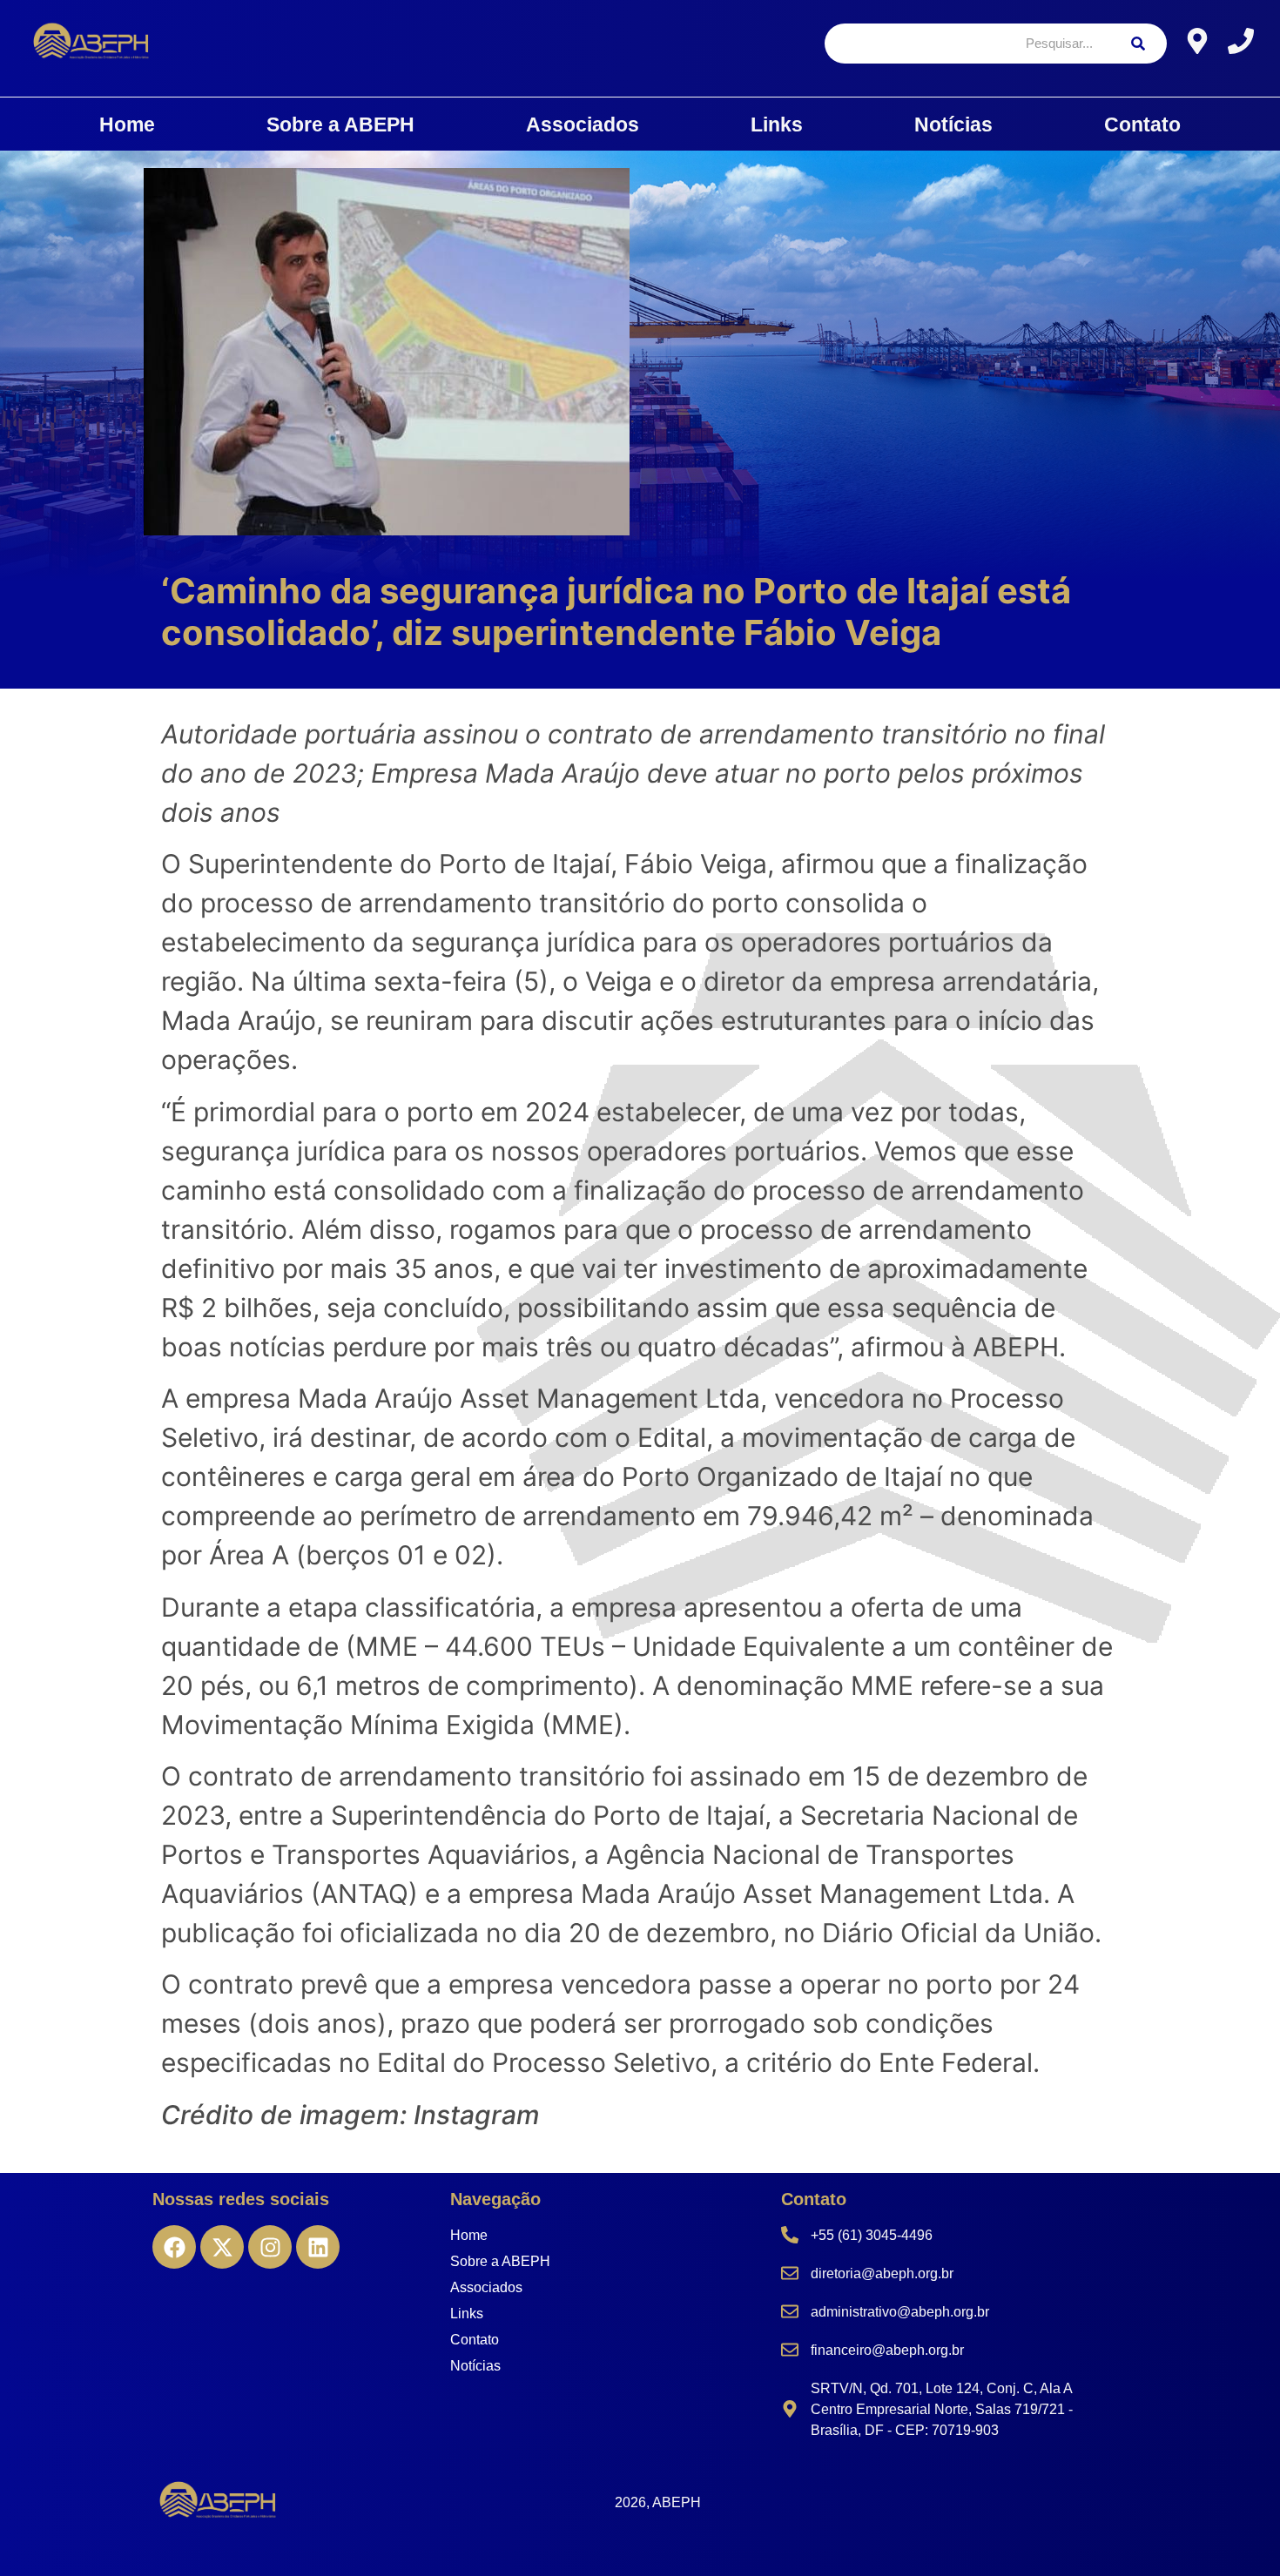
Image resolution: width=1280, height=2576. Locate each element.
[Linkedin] (318, 2247)
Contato (1142, 124)
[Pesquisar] (1138, 44)
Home (127, 124)
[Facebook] (174, 2247)
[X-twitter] (222, 2247)
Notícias (953, 124)
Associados (583, 124)
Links (777, 124)
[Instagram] (270, 2247)
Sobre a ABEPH (340, 124)
